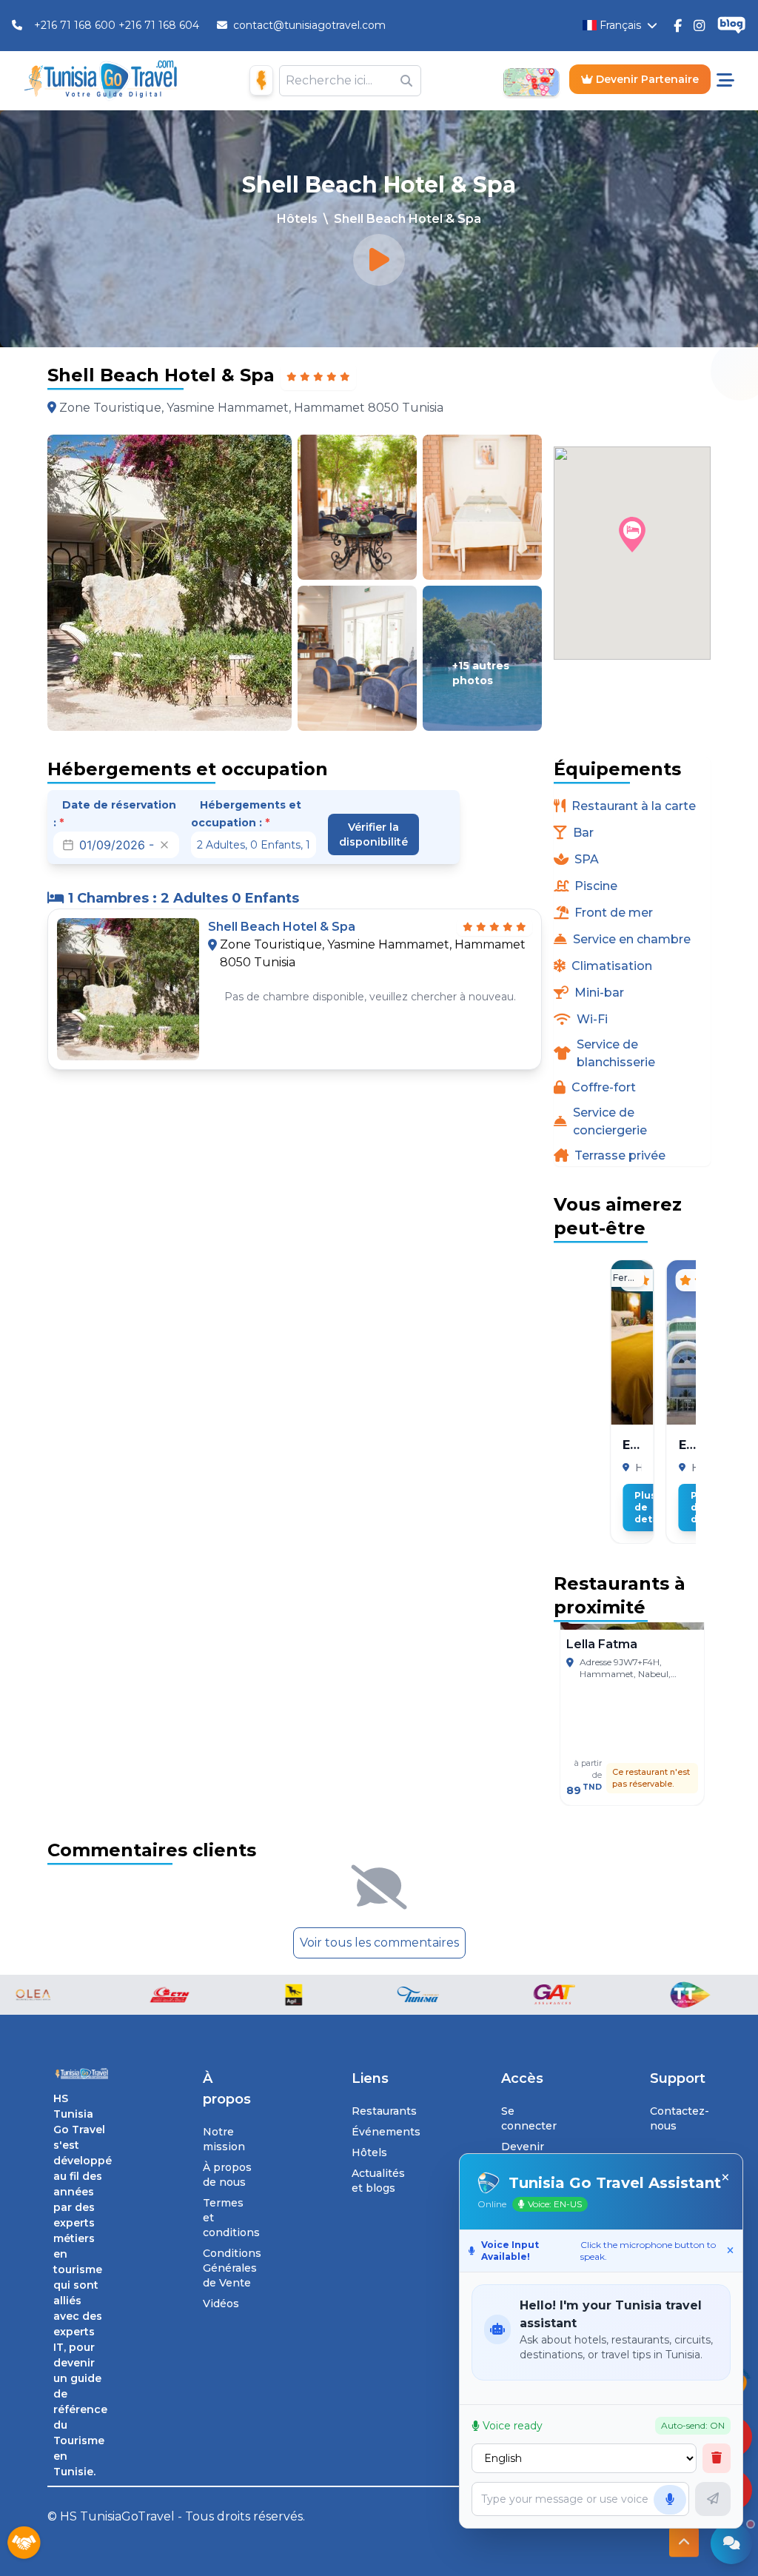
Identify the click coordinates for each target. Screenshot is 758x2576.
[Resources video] (379, 260)
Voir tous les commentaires (379, 1943)
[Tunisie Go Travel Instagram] (699, 25)
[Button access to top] (684, 2543)
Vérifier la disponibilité (373, 834)
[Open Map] (531, 81)
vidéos (221, 2304)
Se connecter (529, 2118)
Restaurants (384, 2111)
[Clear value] (164, 845)
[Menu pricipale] (725, 81)
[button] (632, 535)
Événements (386, 2132)
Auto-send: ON (693, 2425)
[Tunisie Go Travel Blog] (731, 26)
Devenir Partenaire (646, 79)
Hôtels (297, 219)
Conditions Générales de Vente (232, 2268)
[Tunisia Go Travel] (81, 2074)
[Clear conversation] (717, 2458)
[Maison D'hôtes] (261, 80)
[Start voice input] (670, 2500)
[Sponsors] (24, 2543)
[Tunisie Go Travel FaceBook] (678, 25)
